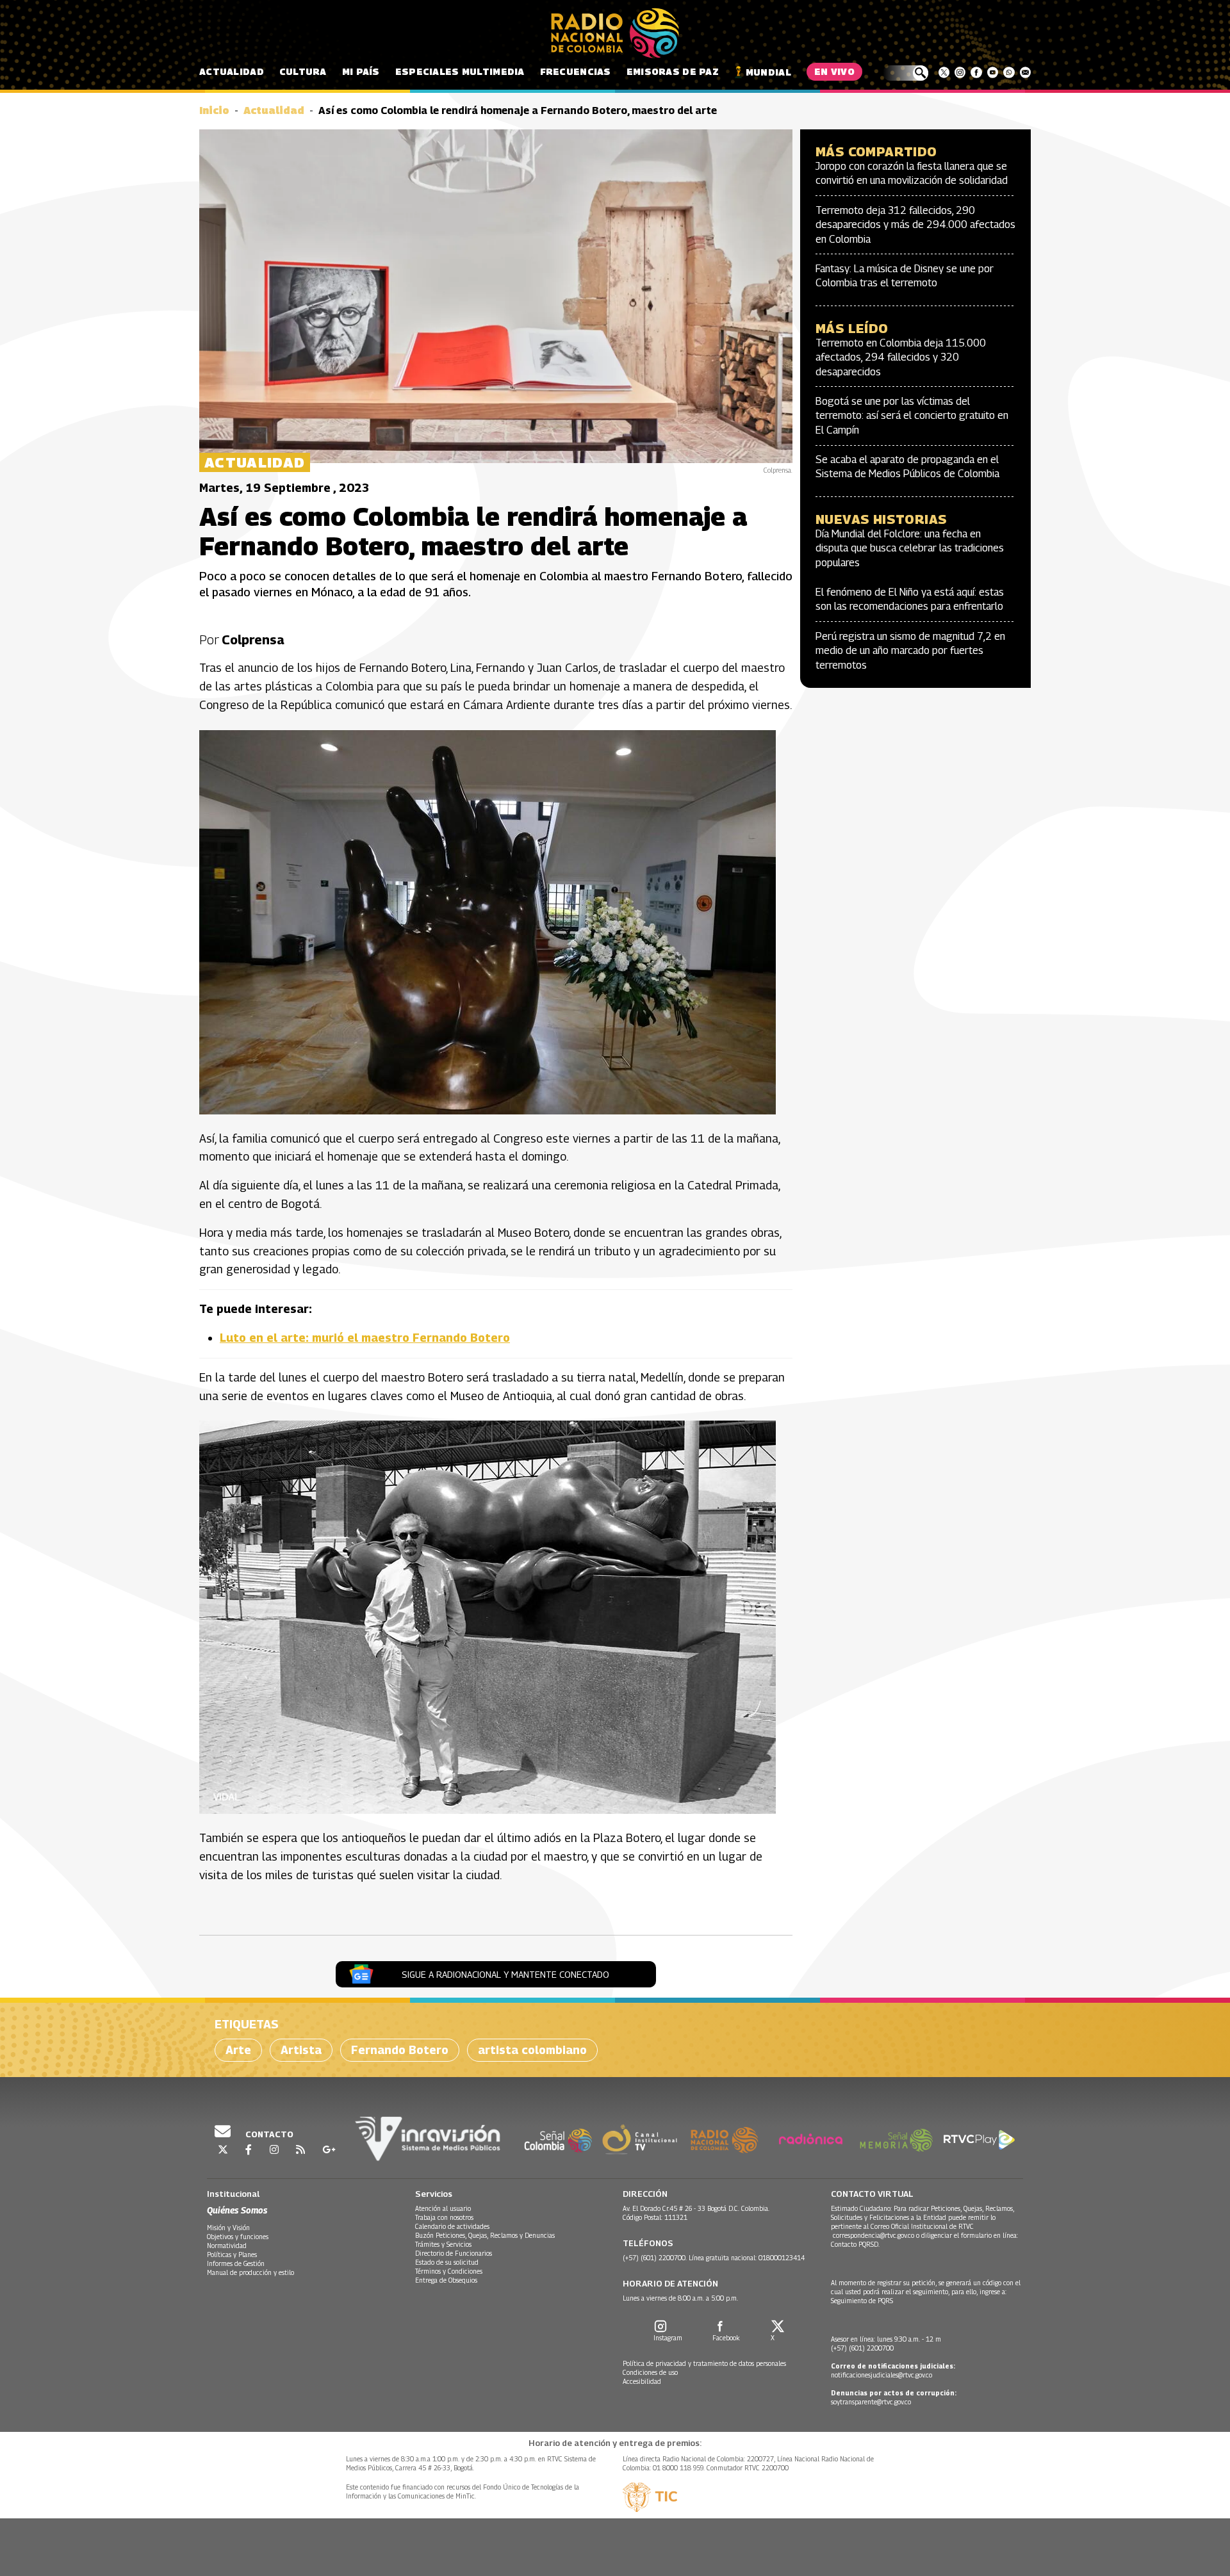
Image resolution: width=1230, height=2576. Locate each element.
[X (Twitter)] (944, 72)
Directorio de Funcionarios (454, 2253)
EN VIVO (834, 71)
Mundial (768, 72)
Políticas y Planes (232, 2254)
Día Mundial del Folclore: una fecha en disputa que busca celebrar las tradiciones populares (910, 548)
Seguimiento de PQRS (862, 2301)
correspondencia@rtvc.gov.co (873, 2235)
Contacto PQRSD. (856, 2244)
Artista (301, 2050)
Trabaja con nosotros (444, 2217)
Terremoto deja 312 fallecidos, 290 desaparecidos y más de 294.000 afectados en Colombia (915, 225)
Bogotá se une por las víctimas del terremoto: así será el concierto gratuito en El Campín (912, 416)
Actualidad (232, 71)
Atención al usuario (443, 2208)
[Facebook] (976, 72)
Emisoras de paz (673, 71)
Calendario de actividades (452, 2226)
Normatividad (227, 2246)
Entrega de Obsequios (446, 2280)
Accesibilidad (642, 2381)
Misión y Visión (228, 2228)
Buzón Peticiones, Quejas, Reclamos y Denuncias (485, 2235)
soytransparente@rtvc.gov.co (871, 2402)
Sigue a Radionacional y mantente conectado (505, 1974)
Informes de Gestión (236, 2263)
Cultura (303, 71)
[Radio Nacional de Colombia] (615, 33)
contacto (268, 2134)
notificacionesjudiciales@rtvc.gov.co (881, 2375)
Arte (238, 2050)
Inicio (214, 110)
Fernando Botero (400, 2050)
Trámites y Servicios (443, 2244)
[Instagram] (960, 72)
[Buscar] (906, 73)
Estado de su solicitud (447, 2262)
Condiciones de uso (650, 2372)
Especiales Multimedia (460, 71)
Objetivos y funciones (238, 2237)
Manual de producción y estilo (250, 2272)
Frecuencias (576, 71)
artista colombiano (532, 2050)
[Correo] (1025, 72)
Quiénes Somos (237, 2210)
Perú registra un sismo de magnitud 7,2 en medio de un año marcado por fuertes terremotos (910, 651)
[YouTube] (993, 72)
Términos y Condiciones (449, 2271)
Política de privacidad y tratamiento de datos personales (704, 2363)
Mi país (361, 71)
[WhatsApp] (1009, 72)
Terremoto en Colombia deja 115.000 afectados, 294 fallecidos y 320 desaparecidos (901, 357)
